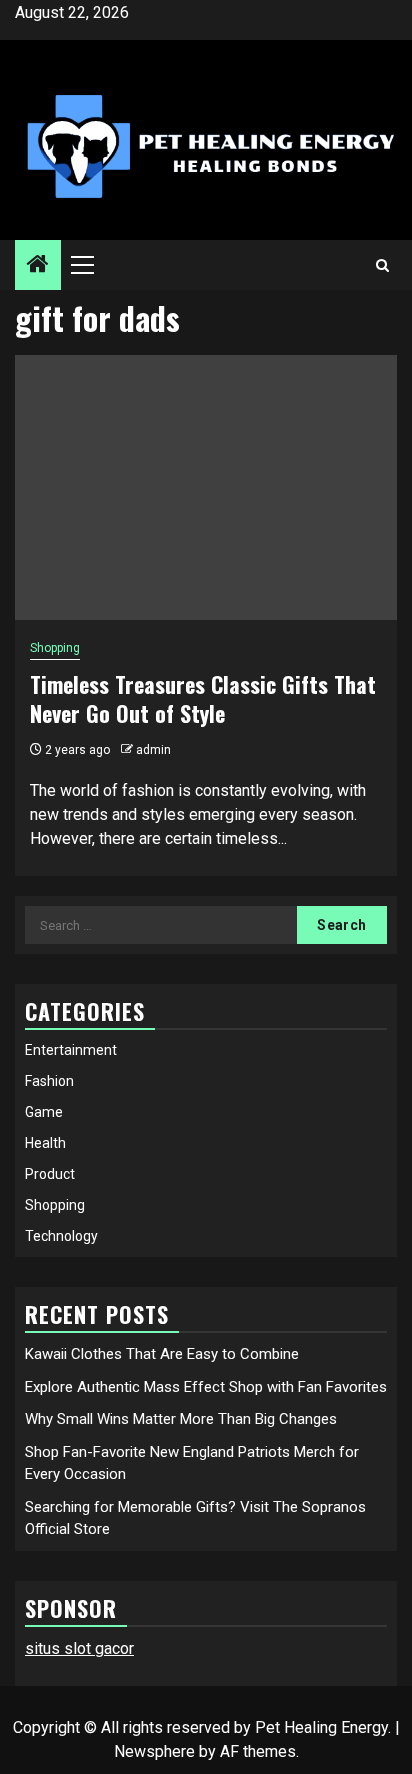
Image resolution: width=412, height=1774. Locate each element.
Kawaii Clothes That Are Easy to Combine (162, 1354)
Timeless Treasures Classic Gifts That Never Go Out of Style (203, 698)
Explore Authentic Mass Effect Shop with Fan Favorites (206, 1387)
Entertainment (71, 1050)
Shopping (55, 648)
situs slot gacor (79, 1648)
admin (153, 750)
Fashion (49, 1081)
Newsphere (154, 1751)
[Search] (382, 265)
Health (45, 1143)
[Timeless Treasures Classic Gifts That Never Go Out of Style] (206, 487)
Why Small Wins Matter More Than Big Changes (181, 1419)
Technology (61, 1236)
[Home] (38, 266)
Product (50, 1174)
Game (44, 1112)
